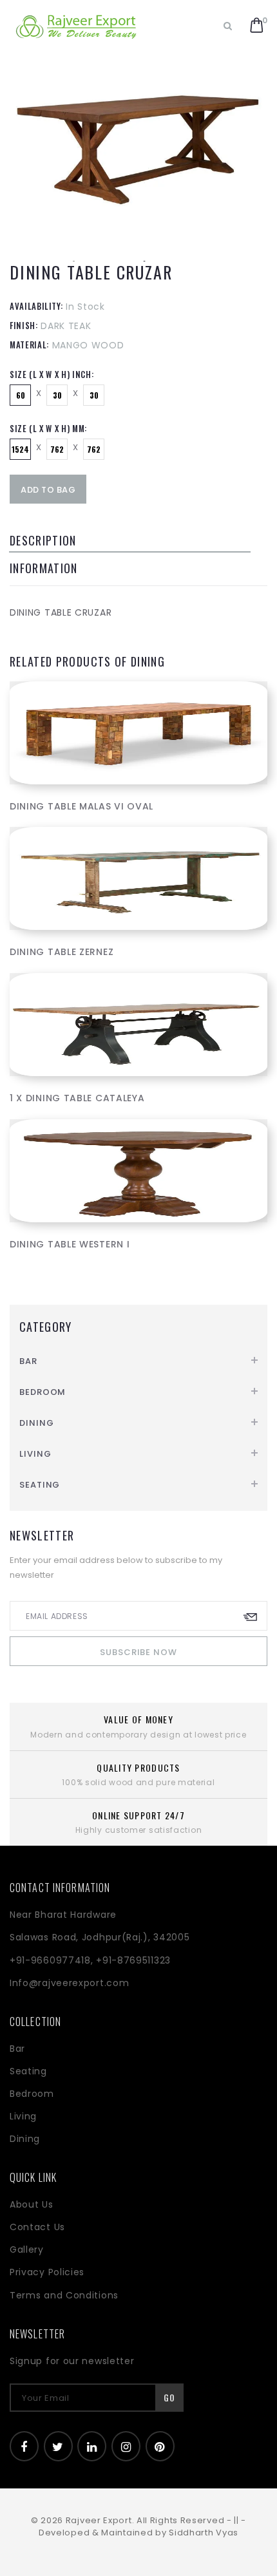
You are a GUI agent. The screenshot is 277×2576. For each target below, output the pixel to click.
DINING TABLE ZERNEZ (62, 952)
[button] (257, 26)
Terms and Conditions (64, 2295)
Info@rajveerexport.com (69, 1983)
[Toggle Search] (228, 26)
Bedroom (43, 1392)
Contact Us (37, 2227)
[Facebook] (24, 2446)
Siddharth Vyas (204, 2533)
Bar (28, 1361)
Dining (36, 1423)
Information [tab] (44, 568)
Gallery (27, 2249)
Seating (40, 1485)
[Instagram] (126, 2446)
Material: (29, 345)
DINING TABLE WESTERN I (70, 1244)
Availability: (36, 306)
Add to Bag (48, 490)
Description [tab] (43, 540)
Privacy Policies (47, 2272)
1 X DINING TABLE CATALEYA (77, 1098)
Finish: (24, 325)
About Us (32, 2204)
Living (35, 1454)
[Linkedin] (92, 2446)
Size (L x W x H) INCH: (52, 374)
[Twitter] (58, 2446)
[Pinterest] (160, 2446)
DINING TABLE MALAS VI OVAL (81, 806)
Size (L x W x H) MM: (48, 428)
